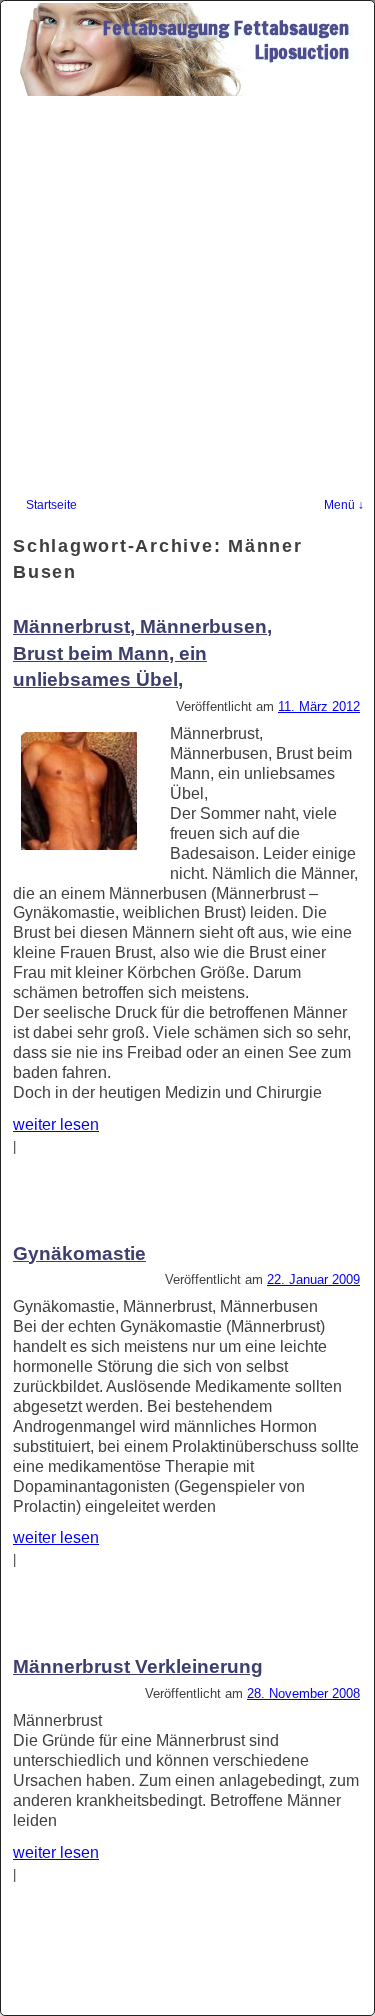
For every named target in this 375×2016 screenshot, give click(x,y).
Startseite (51, 505)
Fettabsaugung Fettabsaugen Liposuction (226, 39)
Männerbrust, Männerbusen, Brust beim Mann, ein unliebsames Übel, (142, 653)
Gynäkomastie (79, 1253)
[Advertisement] (187, 293)
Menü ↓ (344, 505)
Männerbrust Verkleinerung (138, 1666)
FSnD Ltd (42, 2000)
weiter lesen (56, 1124)
